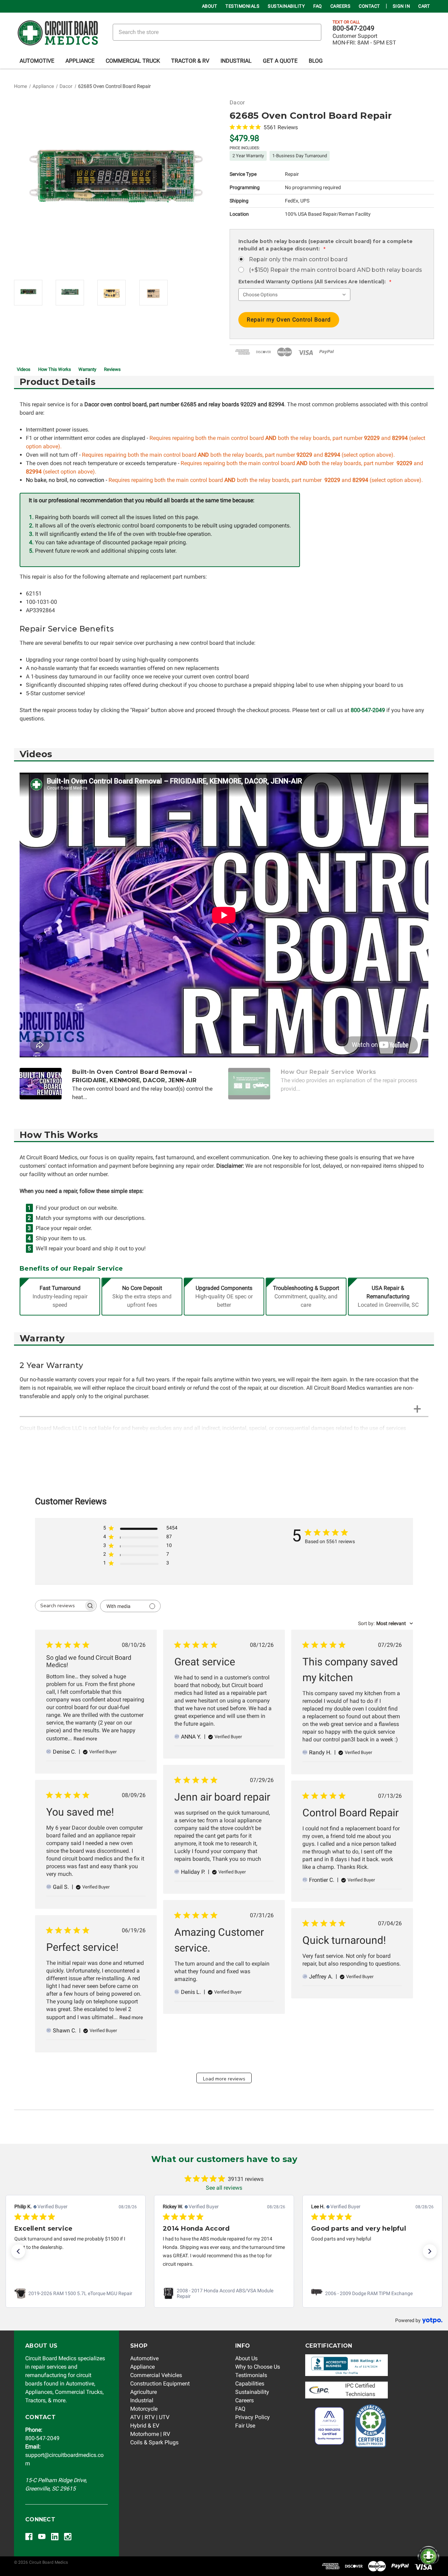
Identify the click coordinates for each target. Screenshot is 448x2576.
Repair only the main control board (298, 259)
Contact (369, 6)
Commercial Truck (133, 61)
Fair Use (245, 2426)
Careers (341, 6)
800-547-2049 (353, 28)
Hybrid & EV (145, 2426)
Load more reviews (224, 2079)
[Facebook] (29, 2537)
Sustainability (286, 6)
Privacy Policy (253, 2417)
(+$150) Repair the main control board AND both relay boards (335, 270)
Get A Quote (280, 61)
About (210, 6)
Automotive (37, 61)
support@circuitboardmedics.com (64, 2455)
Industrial (236, 61)
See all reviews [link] (224, 2188)
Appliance (80, 61)
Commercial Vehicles (156, 2375)
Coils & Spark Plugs (154, 2442)
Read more (85, 1739)
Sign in (401, 6)
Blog (316, 61)
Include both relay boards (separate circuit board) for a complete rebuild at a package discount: (325, 245)
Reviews (112, 369)
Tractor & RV (190, 61)
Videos (24, 369)
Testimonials (242, 6)
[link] (76, 2293)
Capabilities (250, 2384)
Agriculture (143, 2392)
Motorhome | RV (150, 2434)
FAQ (318, 6)
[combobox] (386, 1623)
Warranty (87, 369)
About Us (246, 2358)
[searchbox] (59, 1606)
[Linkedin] (55, 2537)
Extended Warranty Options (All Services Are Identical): (315, 282)
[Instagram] (68, 2537)
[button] (18, 2251)
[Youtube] (42, 2537)
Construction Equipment (160, 2384)
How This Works (55, 369)
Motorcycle (144, 2409)
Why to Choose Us (258, 2367)
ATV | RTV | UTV (150, 2417)
